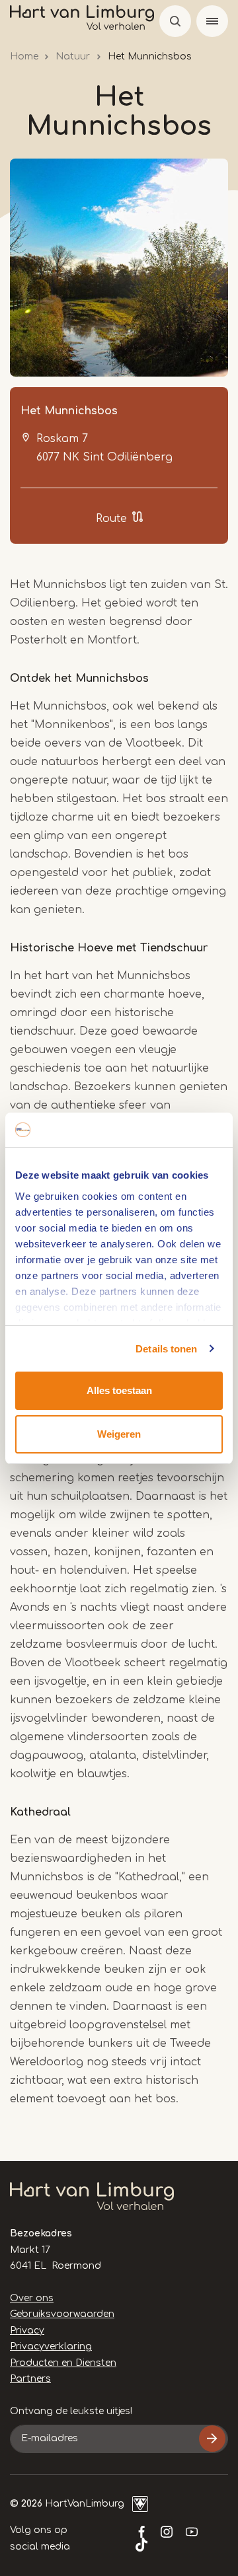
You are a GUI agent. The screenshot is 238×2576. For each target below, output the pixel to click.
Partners (30, 2379)
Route (111, 519)
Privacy (27, 2331)
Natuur (73, 56)
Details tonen (166, 1349)
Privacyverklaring (51, 2346)
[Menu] (212, 21)
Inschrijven (212, 2439)
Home (24, 56)
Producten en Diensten (63, 2363)
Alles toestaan (119, 1390)
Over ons (32, 2298)
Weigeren (119, 1434)
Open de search (175, 21)
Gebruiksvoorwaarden (62, 2314)
